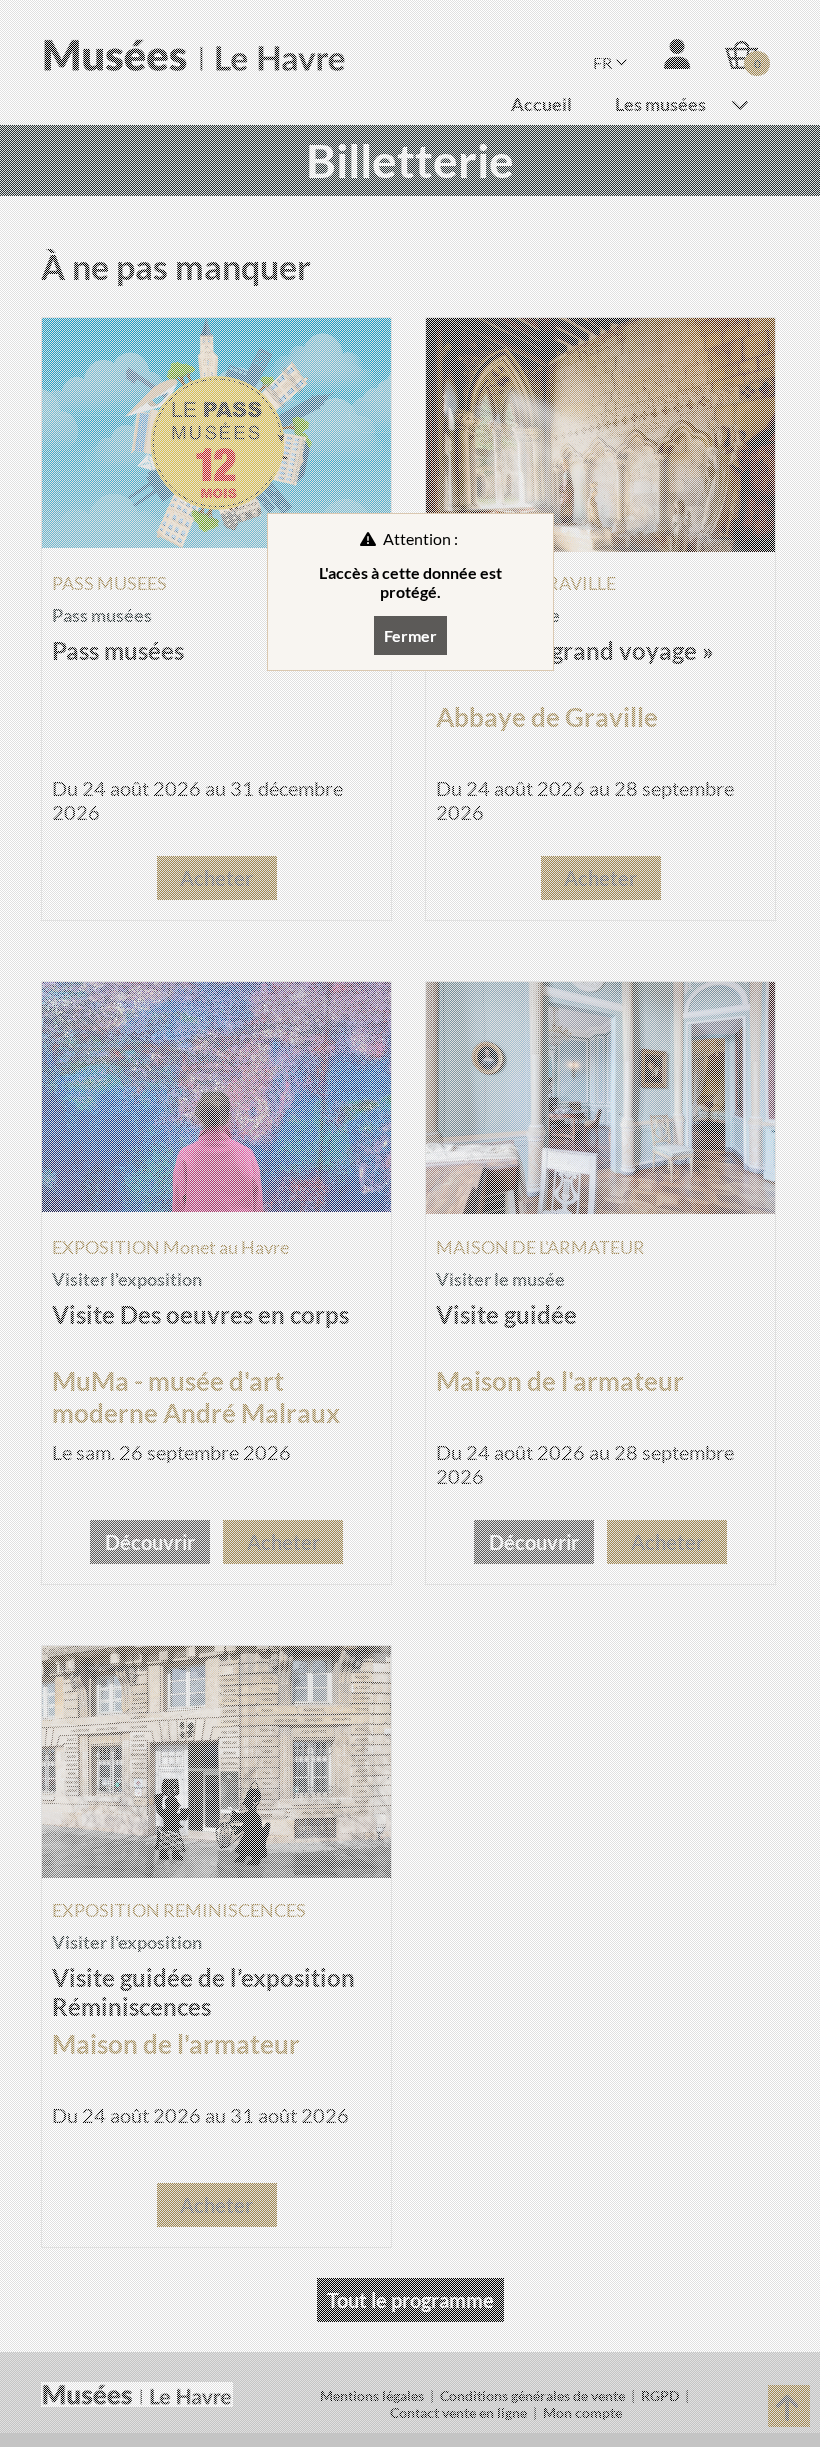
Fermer (410, 635)
